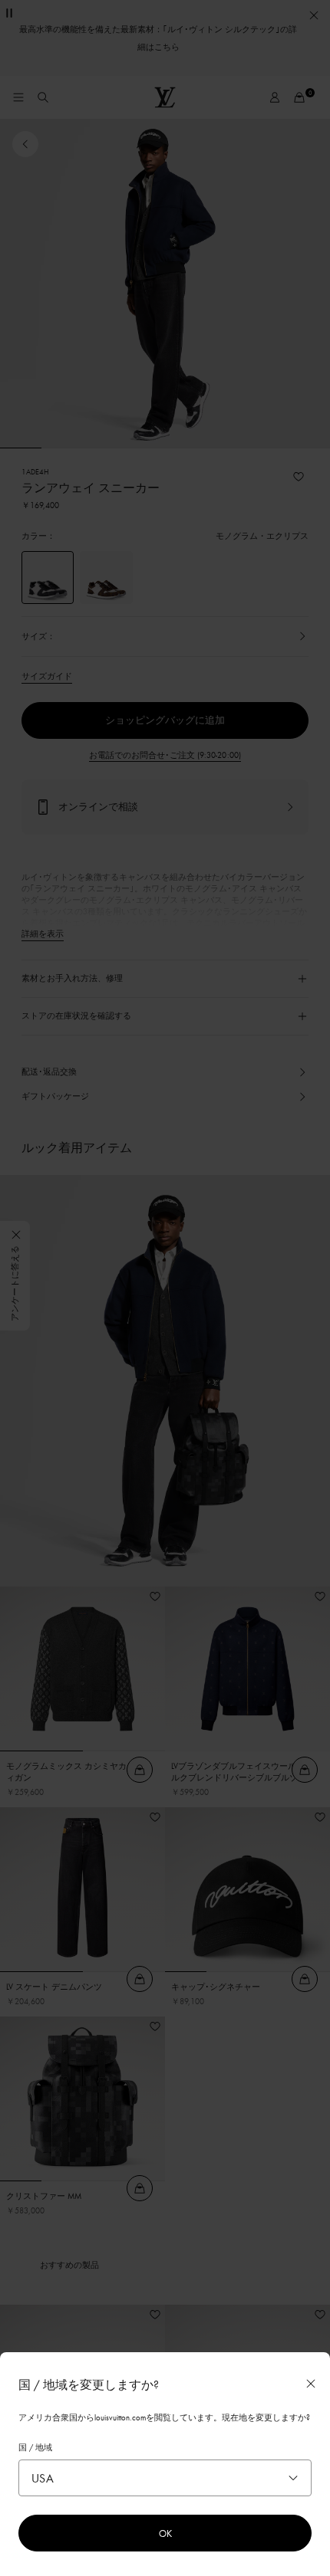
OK (165, 2533)
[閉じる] (311, 2384)
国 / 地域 (35, 2447)
